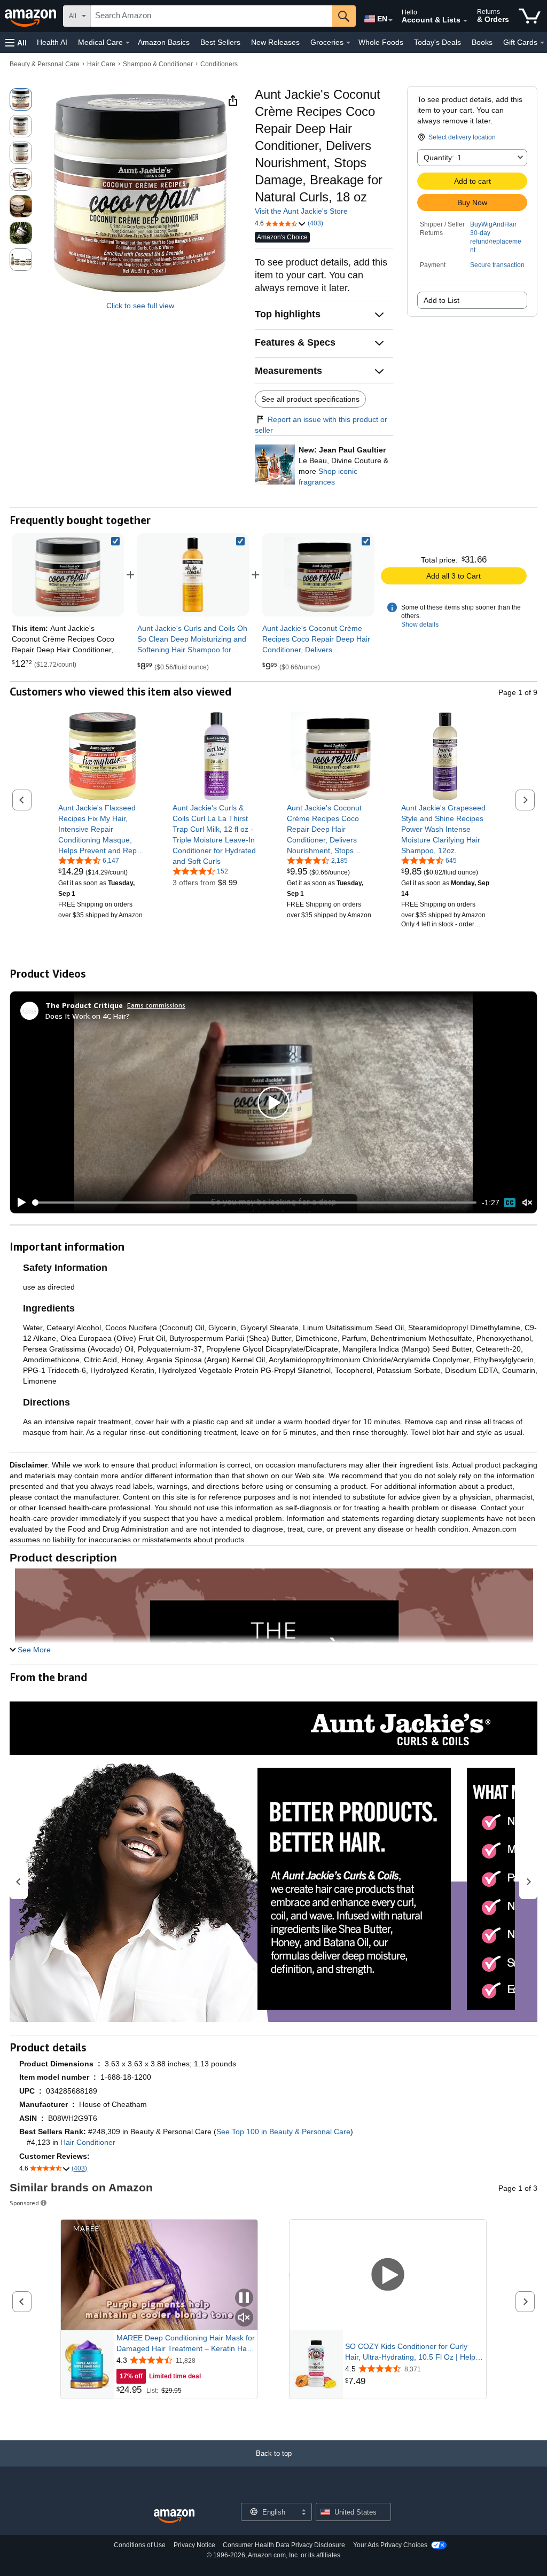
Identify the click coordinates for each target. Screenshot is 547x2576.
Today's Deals (437, 42)
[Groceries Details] (348, 43)
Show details (420, 625)
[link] (193, 575)
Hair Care (101, 64)
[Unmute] (527, 1203)
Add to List (441, 300)
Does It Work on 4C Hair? (88, 1016)
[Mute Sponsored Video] (244, 2318)
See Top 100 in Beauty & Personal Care (283, 2132)
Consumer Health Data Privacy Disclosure (284, 2545)
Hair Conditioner (88, 2142)
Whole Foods (381, 42)
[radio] (21, 99)
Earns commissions (156, 1005)
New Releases (275, 42)
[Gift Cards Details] (542, 43)
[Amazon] (32, 16)
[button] (16, 42)
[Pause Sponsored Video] (244, 2298)
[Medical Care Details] (128, 43)
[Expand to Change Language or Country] (390, 20)
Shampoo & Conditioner (158, 64)
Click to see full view (140, 306)
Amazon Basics (164, 42)
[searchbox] (211, 16)
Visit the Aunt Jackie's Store (301, 211)
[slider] (255, 1203)
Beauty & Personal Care (45, 64)
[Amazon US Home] (174, 2516)
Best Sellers (220, 42)
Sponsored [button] (24, 2203)
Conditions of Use (140, 2545)
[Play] (19, 1203)
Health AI (52, 42)
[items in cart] (530, 16)
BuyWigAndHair (493, 224)
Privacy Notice (194, 2545)
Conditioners (219, 64)
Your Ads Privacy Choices (390, 2545)
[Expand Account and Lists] (465, 21)
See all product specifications (310, 399)
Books (482, 42)
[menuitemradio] (510, 1203)
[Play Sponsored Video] (388, 2275)
